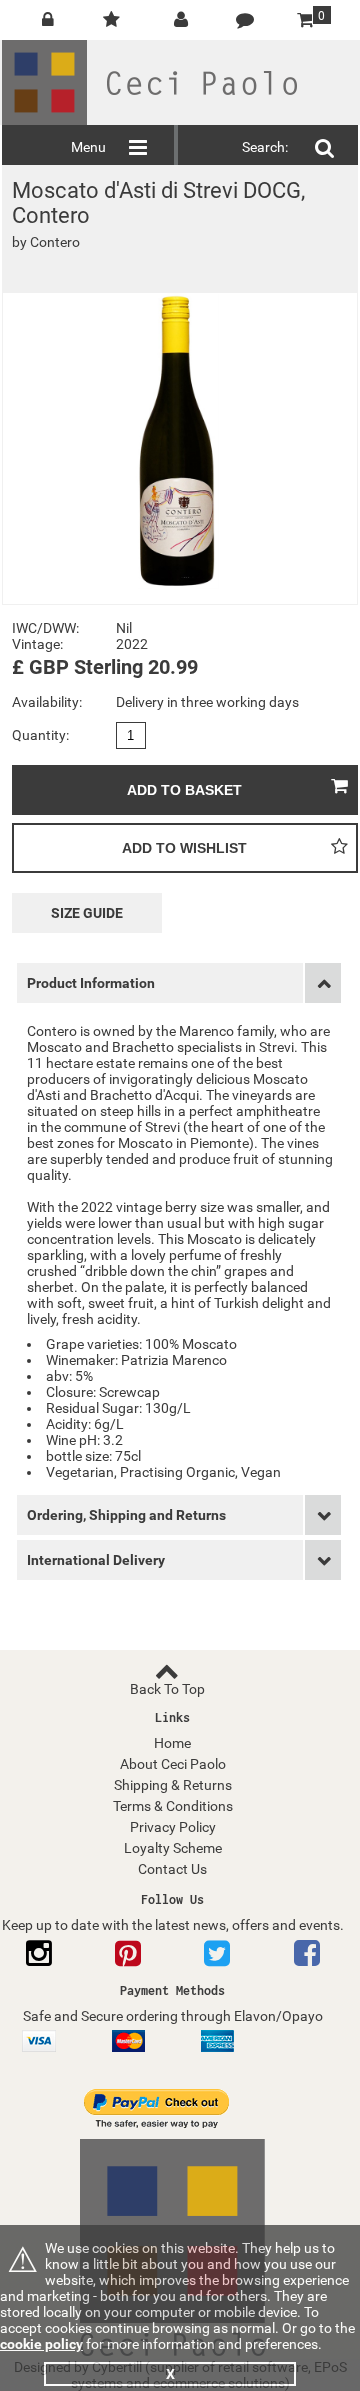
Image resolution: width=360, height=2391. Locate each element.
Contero (55, 242)
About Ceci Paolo (173, 1764)
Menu (88, 147)
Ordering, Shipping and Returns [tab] (126, 1515)
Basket (302, 15)
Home (172, 1743)
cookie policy (41, 2344)
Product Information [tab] (91, 983)
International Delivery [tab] (96, 1560)
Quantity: (40, 735)
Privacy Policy (173, 1827)
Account (181, 20)
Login (42, 28)
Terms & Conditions (173, 1806)
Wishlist (109, 20)
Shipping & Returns (173, 1785)
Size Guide (87, 913)
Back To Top (167, 1689)
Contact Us (252, 20)
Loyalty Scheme (173, 1848)
